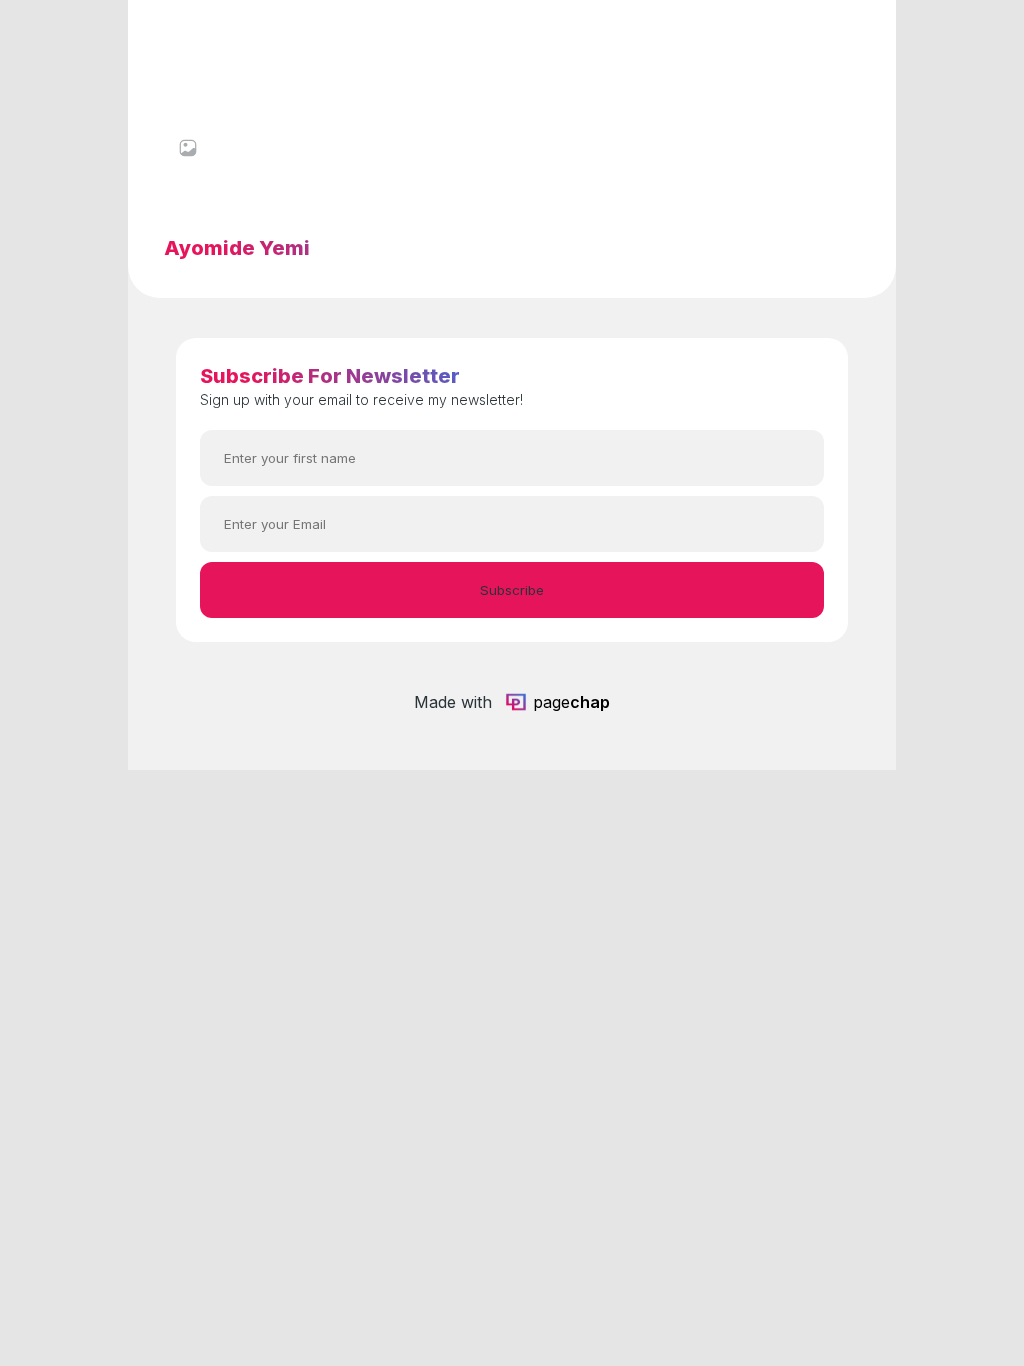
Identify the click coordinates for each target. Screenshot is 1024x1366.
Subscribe (512, 590)
